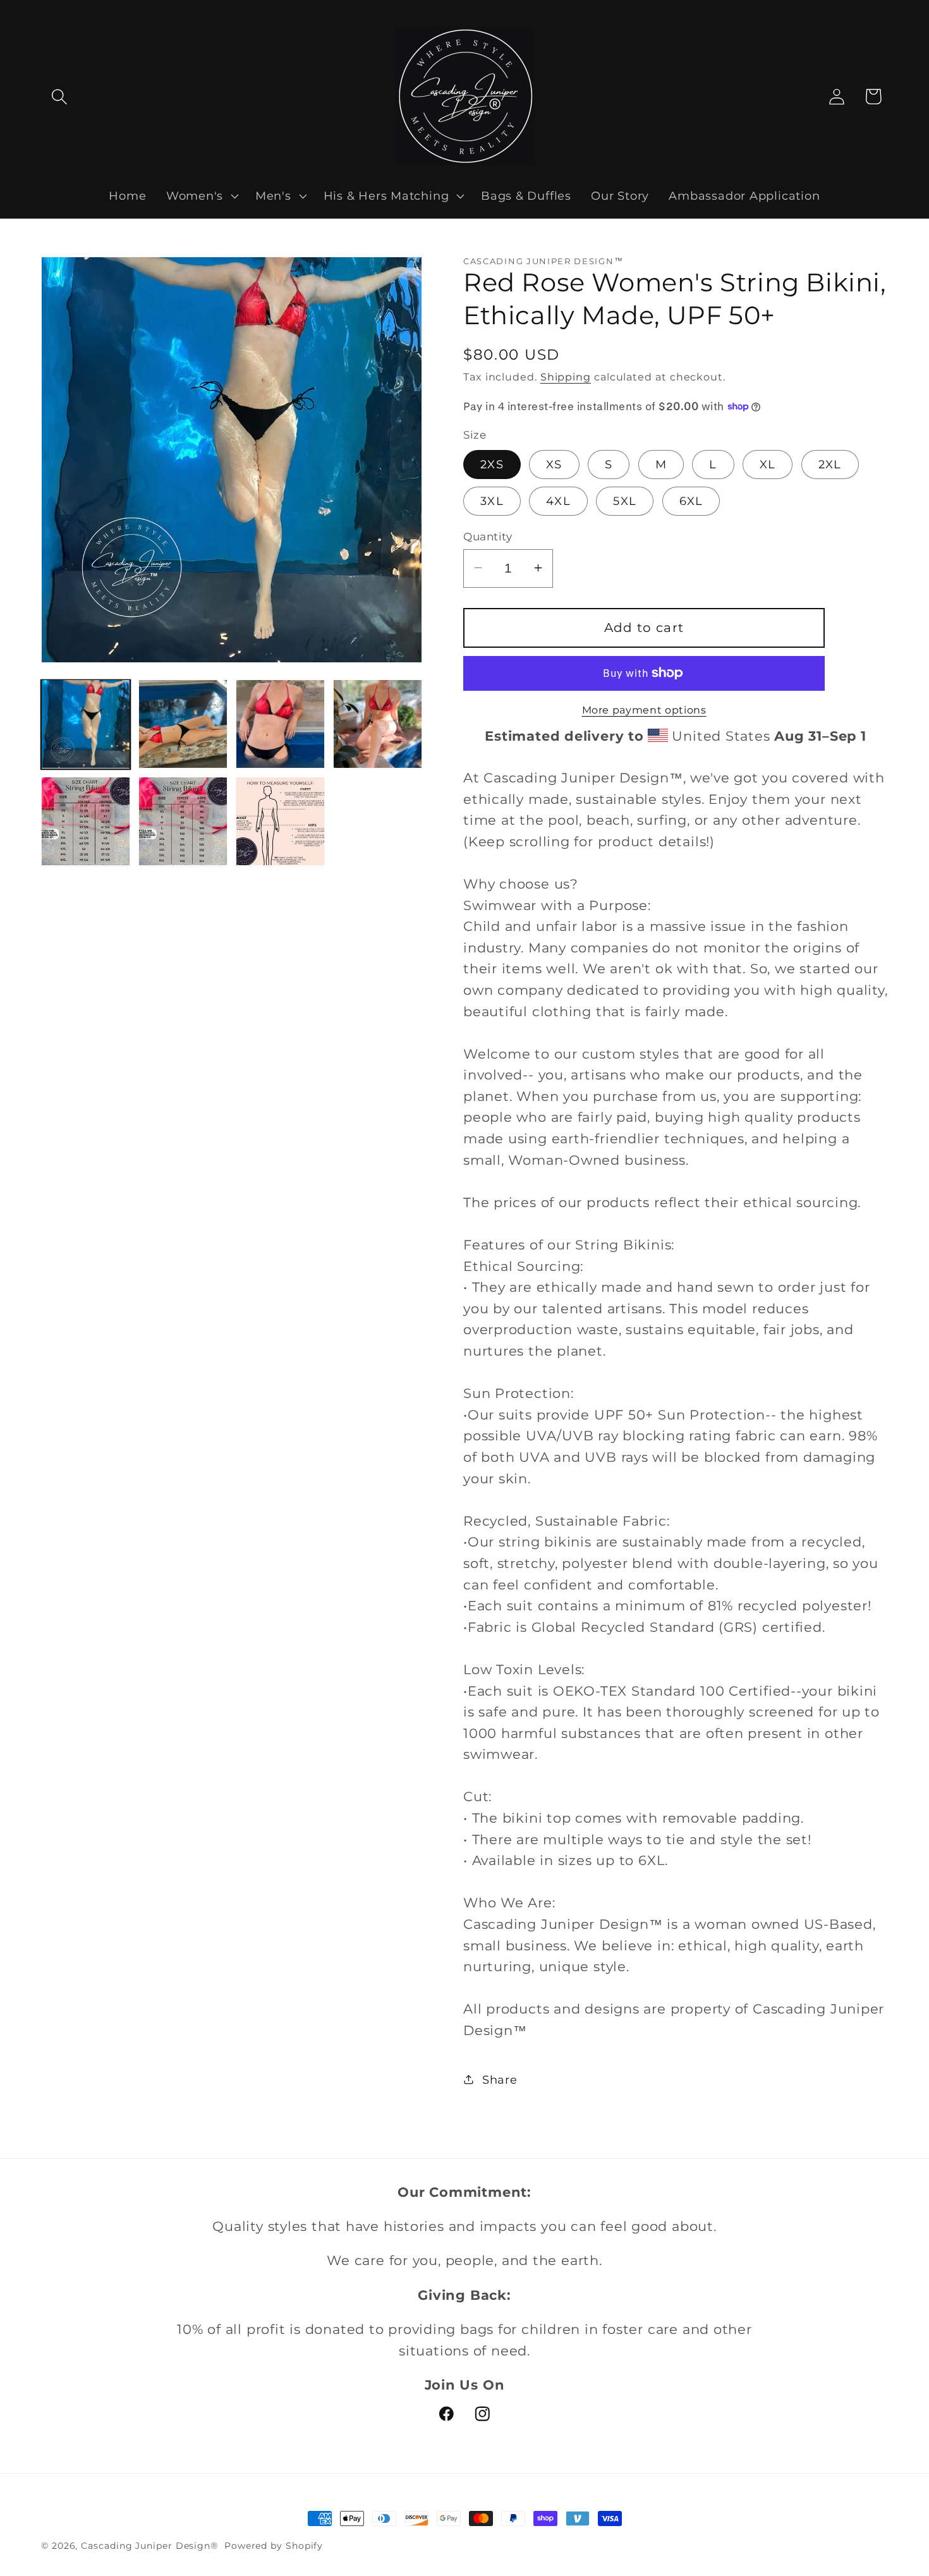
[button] (59, 96)
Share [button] (500, 2080)
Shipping (566, 376)
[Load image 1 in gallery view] (86, 724)
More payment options (644, 710)
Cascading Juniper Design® (151, 2546)
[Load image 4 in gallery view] (378, 724)
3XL (492, 500)
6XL (691, 500)
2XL (830, 464)
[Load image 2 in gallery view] (183, 724)
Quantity (488, 536)
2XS (492, 464)
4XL (558, 500)
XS (554, 464)
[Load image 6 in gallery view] (183, 821)
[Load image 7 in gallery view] (280, 821)
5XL (625, 500)
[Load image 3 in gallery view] (280, 724)
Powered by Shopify (274, 2546)
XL (768, 464)
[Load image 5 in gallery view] (86, 821)
